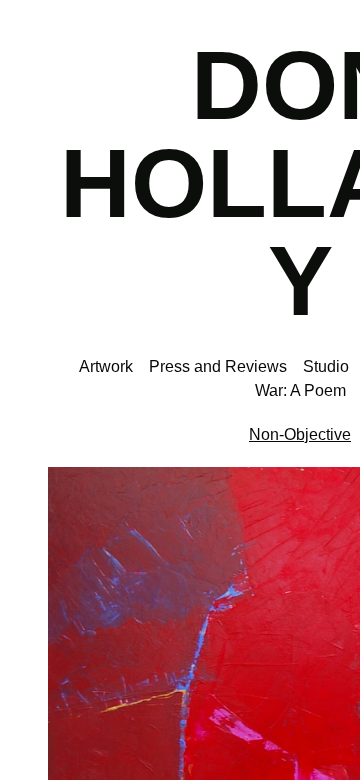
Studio (326, 366)
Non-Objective (300, 434)
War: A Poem (300, 390)
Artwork (106, 366)
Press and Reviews (218, 366)
